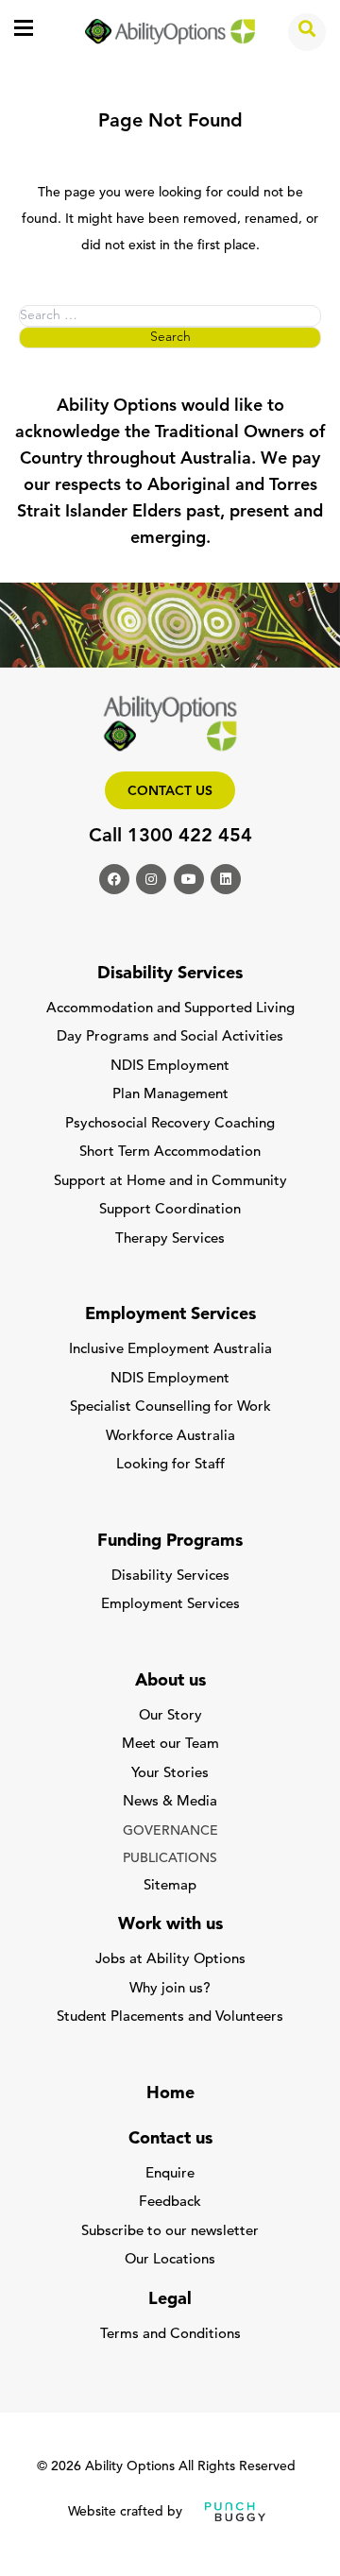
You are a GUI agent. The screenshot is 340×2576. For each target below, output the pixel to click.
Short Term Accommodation (170, 1152)
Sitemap (170, 1886)
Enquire (170, 2174)
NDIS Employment (170, 1067)
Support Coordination (170, 1210)
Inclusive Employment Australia (170, 1350)
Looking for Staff (170, 1465)
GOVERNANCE (170, 1831)
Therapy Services (170, 1239)
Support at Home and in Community (170, 1182)
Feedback (170, 2203)
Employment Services (170, 1605)
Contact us (170, 792)
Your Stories (170, 1774)
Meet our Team (170, 1745)
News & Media (170, 1802)
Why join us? (170, 1989)
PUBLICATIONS (170, 1859)
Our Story (170, 1716)
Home (170, 2094)
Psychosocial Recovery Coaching (170, 1124)
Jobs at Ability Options (170, 1960)
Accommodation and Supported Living (170, 1009)
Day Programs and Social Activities (170, 1037)
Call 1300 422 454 (170, 837)
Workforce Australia (170, 1437)
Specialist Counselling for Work (170, 1407)
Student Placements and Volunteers (170, 2017)
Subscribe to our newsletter (170, 2232)
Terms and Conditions (170, 2335)
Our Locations (170, 2260)
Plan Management (170, 1095)
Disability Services (170, 1576)
